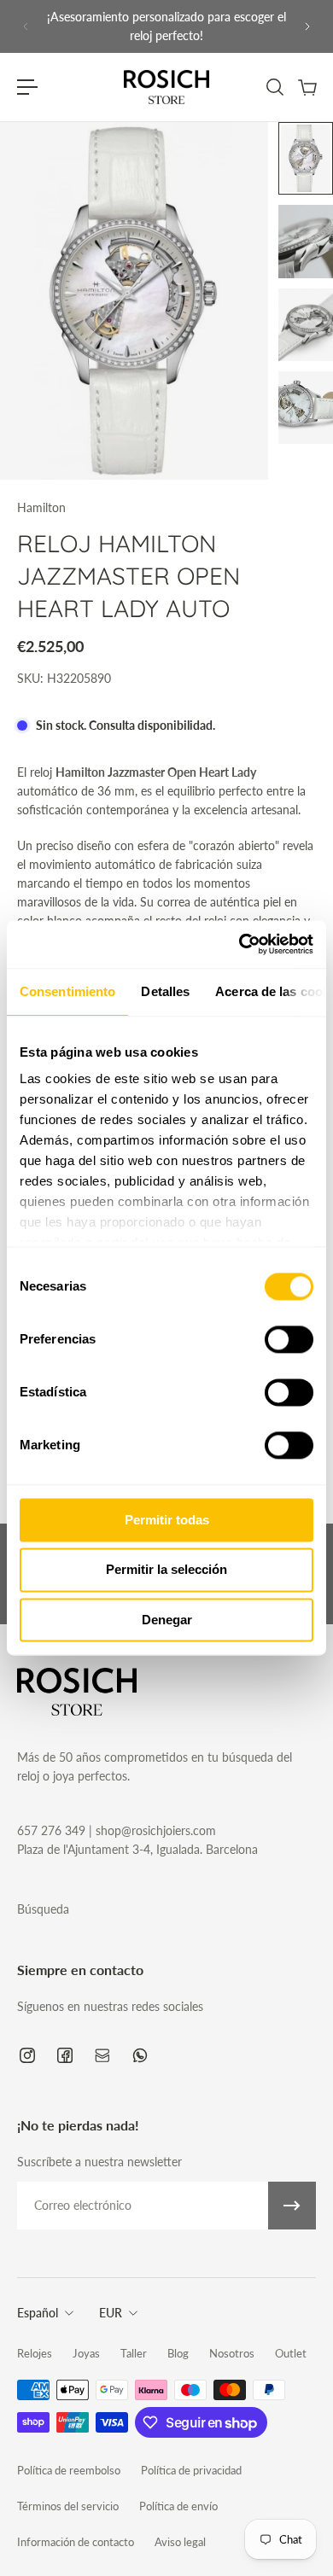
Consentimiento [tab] (67, 991)
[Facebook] (65, 2055)
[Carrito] (307, 87)
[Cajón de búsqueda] (274, 87)
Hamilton (41, 507)
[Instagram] (27, 2055)
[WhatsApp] (140, 2055)
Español (38, 2313)
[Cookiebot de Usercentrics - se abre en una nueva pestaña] (240, 944)
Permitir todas (167, 1520)
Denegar (167, 1620)
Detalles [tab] (165, 991)
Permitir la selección (166, 1570)
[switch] (289, 1339)
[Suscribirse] (292, 2206)
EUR (111, 2313)
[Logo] (166, 87)
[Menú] (27, 87)
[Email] (102, 2055)
